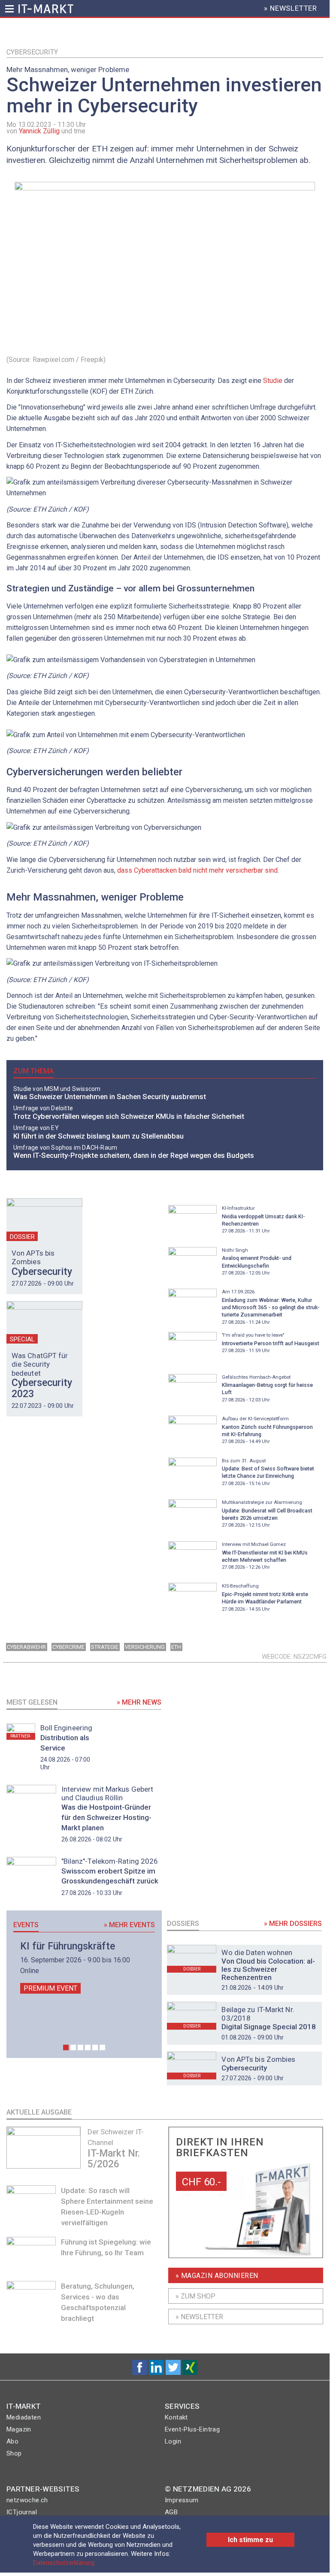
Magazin (19, 2429)
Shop (14, 2453)
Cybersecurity (32, 52)
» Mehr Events (129, 1925)
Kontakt (176, 2417)
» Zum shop (195, 2296)
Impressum (182, 2500)
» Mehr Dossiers (293, 1924)
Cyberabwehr (26, 1647)
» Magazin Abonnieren (217, 2276)
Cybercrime (68, 1647)
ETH (176, 1647)
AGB (171, 2512)
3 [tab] (80, 2047)
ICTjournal (22, 2512)
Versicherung (145, 1647)
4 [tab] (88, 2047)
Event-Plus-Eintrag (192, 2429)
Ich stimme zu (250, 2540)
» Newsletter (199, 2317)
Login (173, 2441)
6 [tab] (102, 2047)
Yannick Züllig (39, 131)
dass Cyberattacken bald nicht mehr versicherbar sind (197, 870)
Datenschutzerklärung (64, 2563)
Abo (12, 2441)
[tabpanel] (84, 1967)
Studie (273, 381)
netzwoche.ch (27, 2500)
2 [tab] (73, 2047)
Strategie (105, 1647)
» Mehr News (139, 1702)
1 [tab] (66, 2047)
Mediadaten (24, 2417)
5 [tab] (95, 2047)
